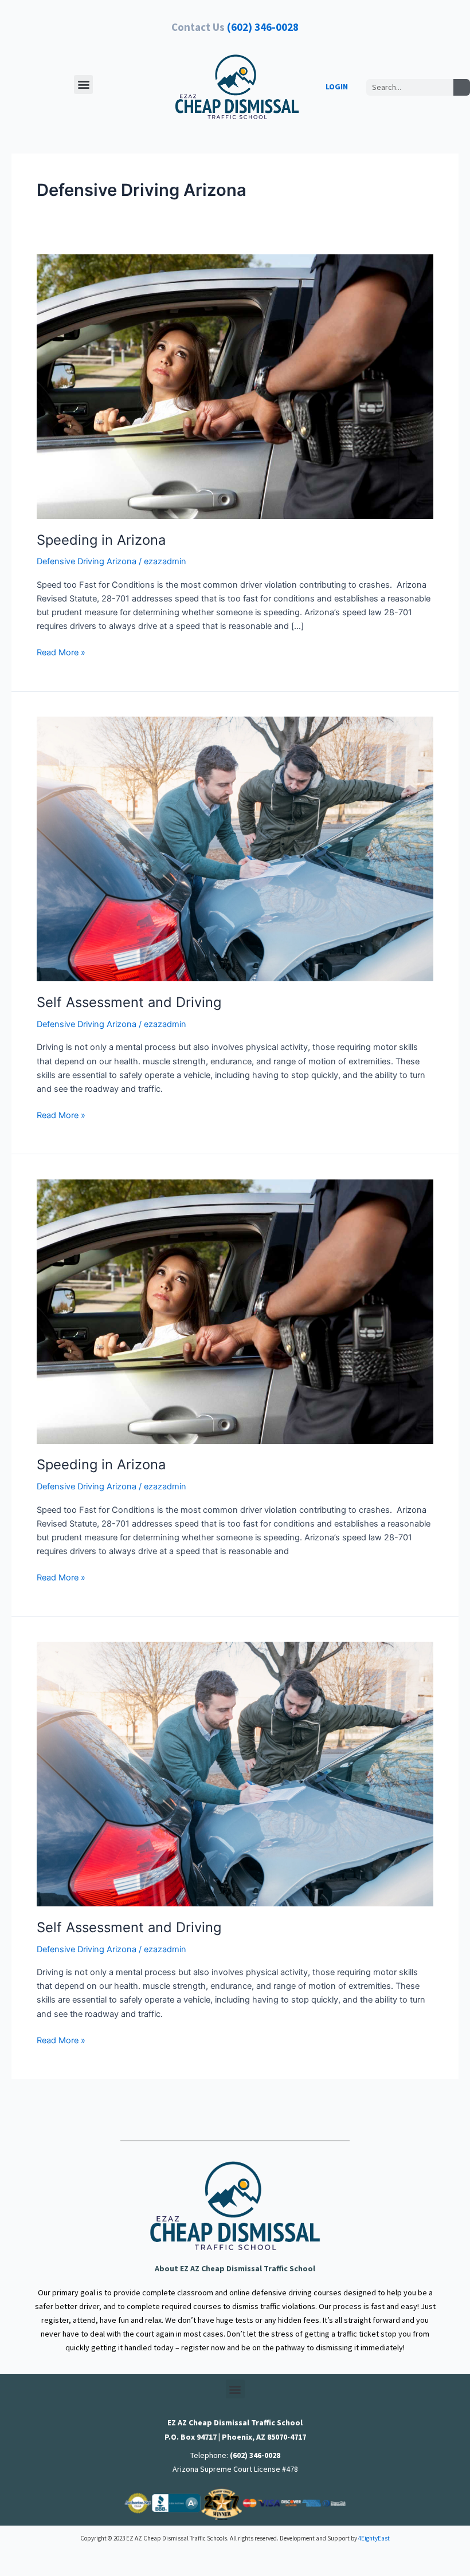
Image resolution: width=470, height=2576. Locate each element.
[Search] (462, 87)
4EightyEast (374, 2538)
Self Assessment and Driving (129, 1002)
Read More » (61, 652)
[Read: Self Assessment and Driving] (235, 848)
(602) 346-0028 (263, 27)
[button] (83, 84)
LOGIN (337, 86)
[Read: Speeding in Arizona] (235, 386)
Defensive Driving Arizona (87, 561)
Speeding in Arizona (101, 540)
